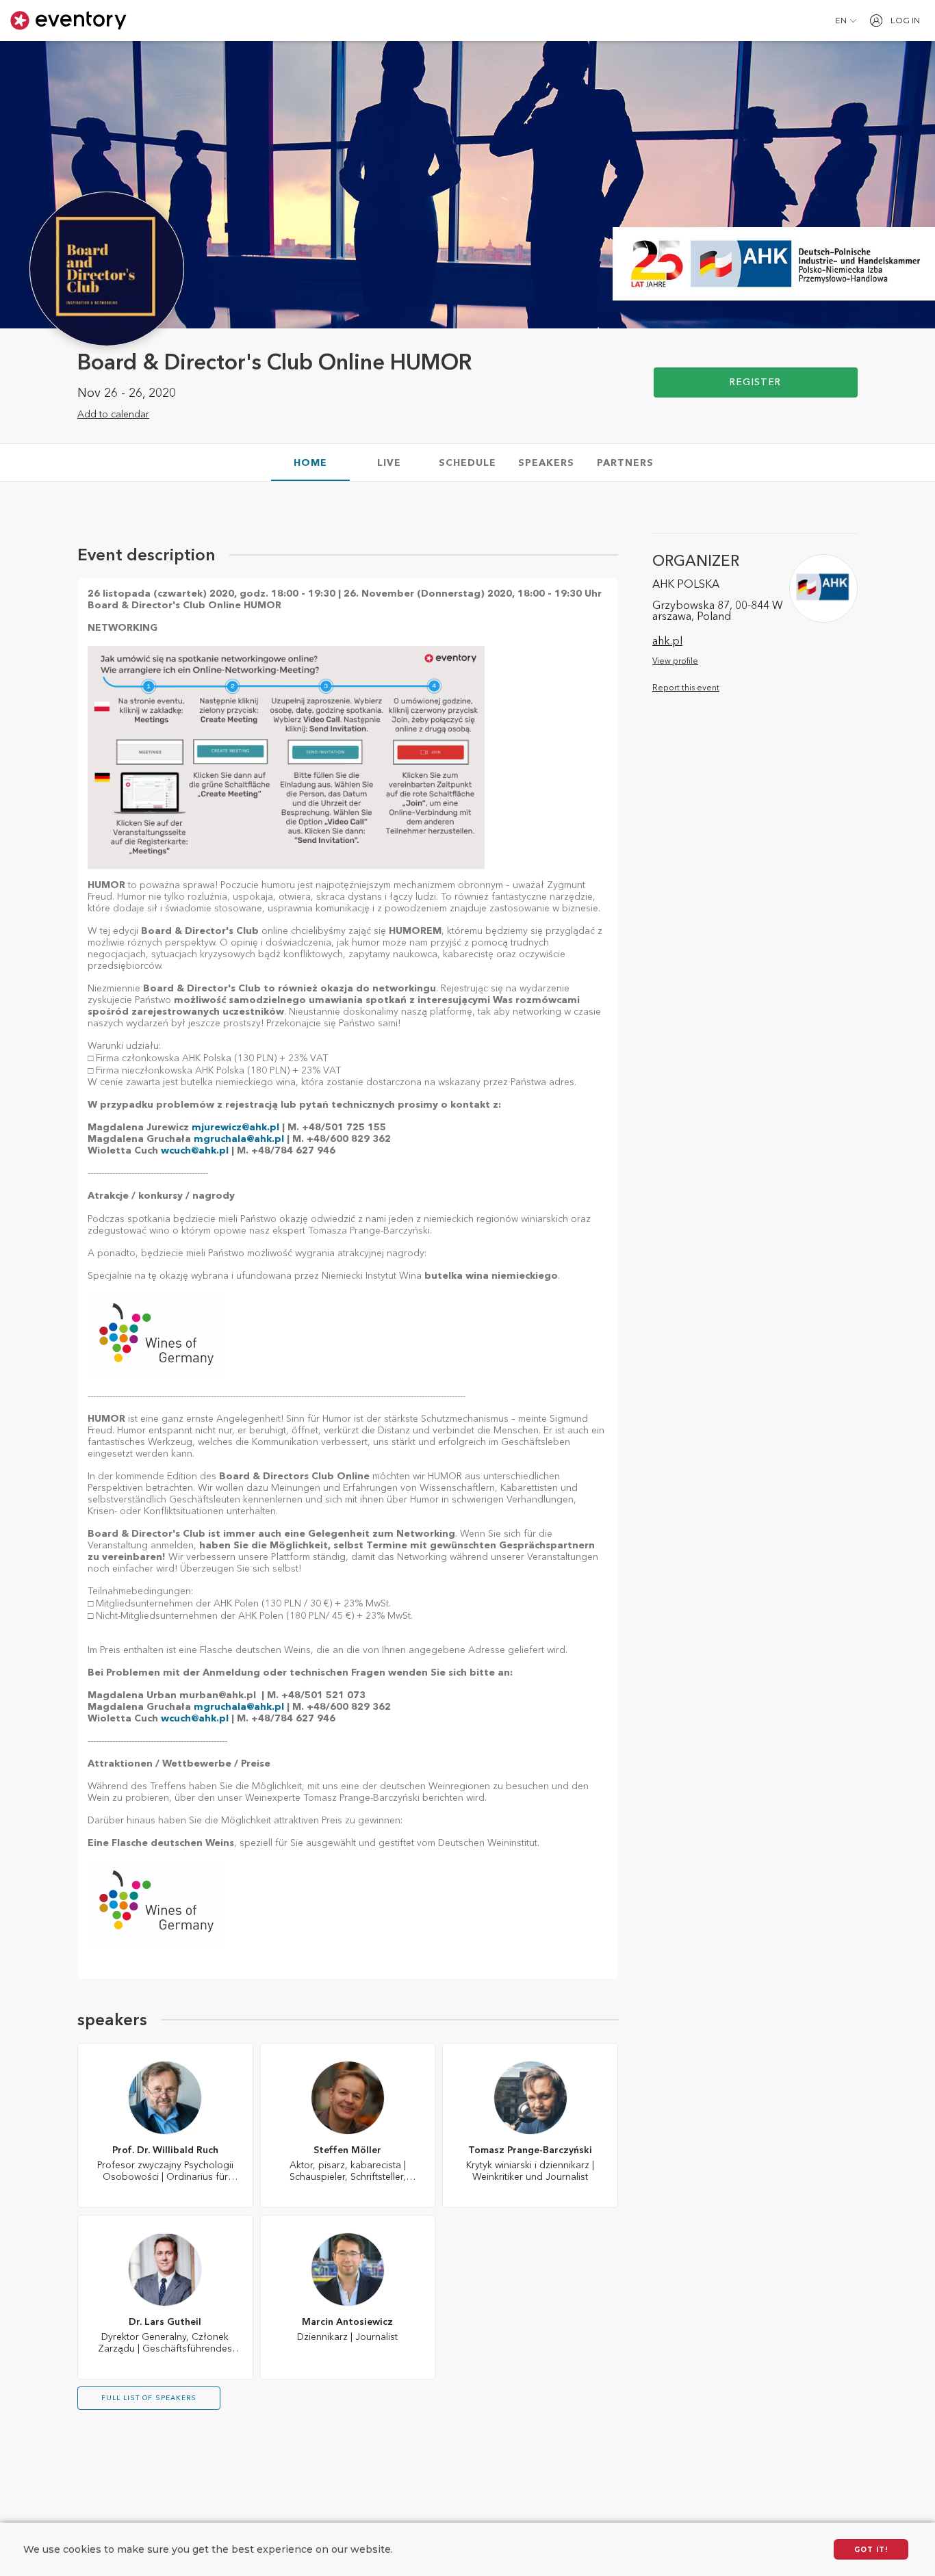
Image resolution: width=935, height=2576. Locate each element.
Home (310, 463)
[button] (846, 21)
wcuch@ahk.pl (195, 1151)
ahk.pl (667, 642)
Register (755, 382)
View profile (675, 662)
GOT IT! (871, 2550)
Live (389, 463)
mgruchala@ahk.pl (240, 1139)
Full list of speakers (149, 2398)
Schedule (467, 463)
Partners (625, 463)
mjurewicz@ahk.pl (235, 1128)
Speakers (546, 463)
